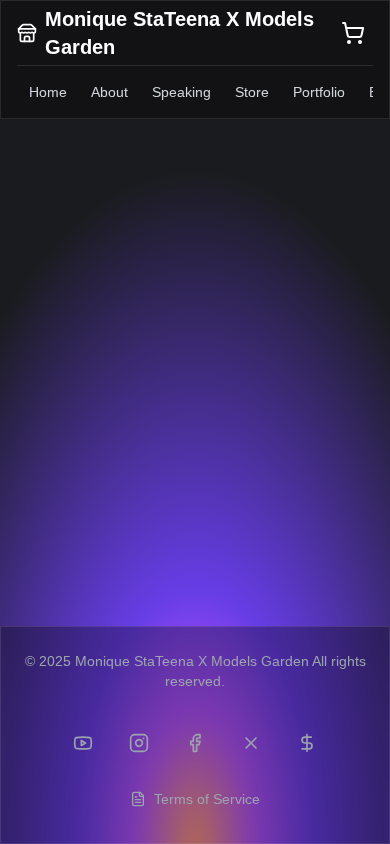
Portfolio (319, 92)
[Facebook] (195, 743)
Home (48, 92)
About (109, 92)
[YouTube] (83, 743)
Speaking (181, 92)
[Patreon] (307, 743)
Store (252, 92)
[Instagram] (139, 743)
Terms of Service (207, 799)
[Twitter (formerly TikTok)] (251, 743)
